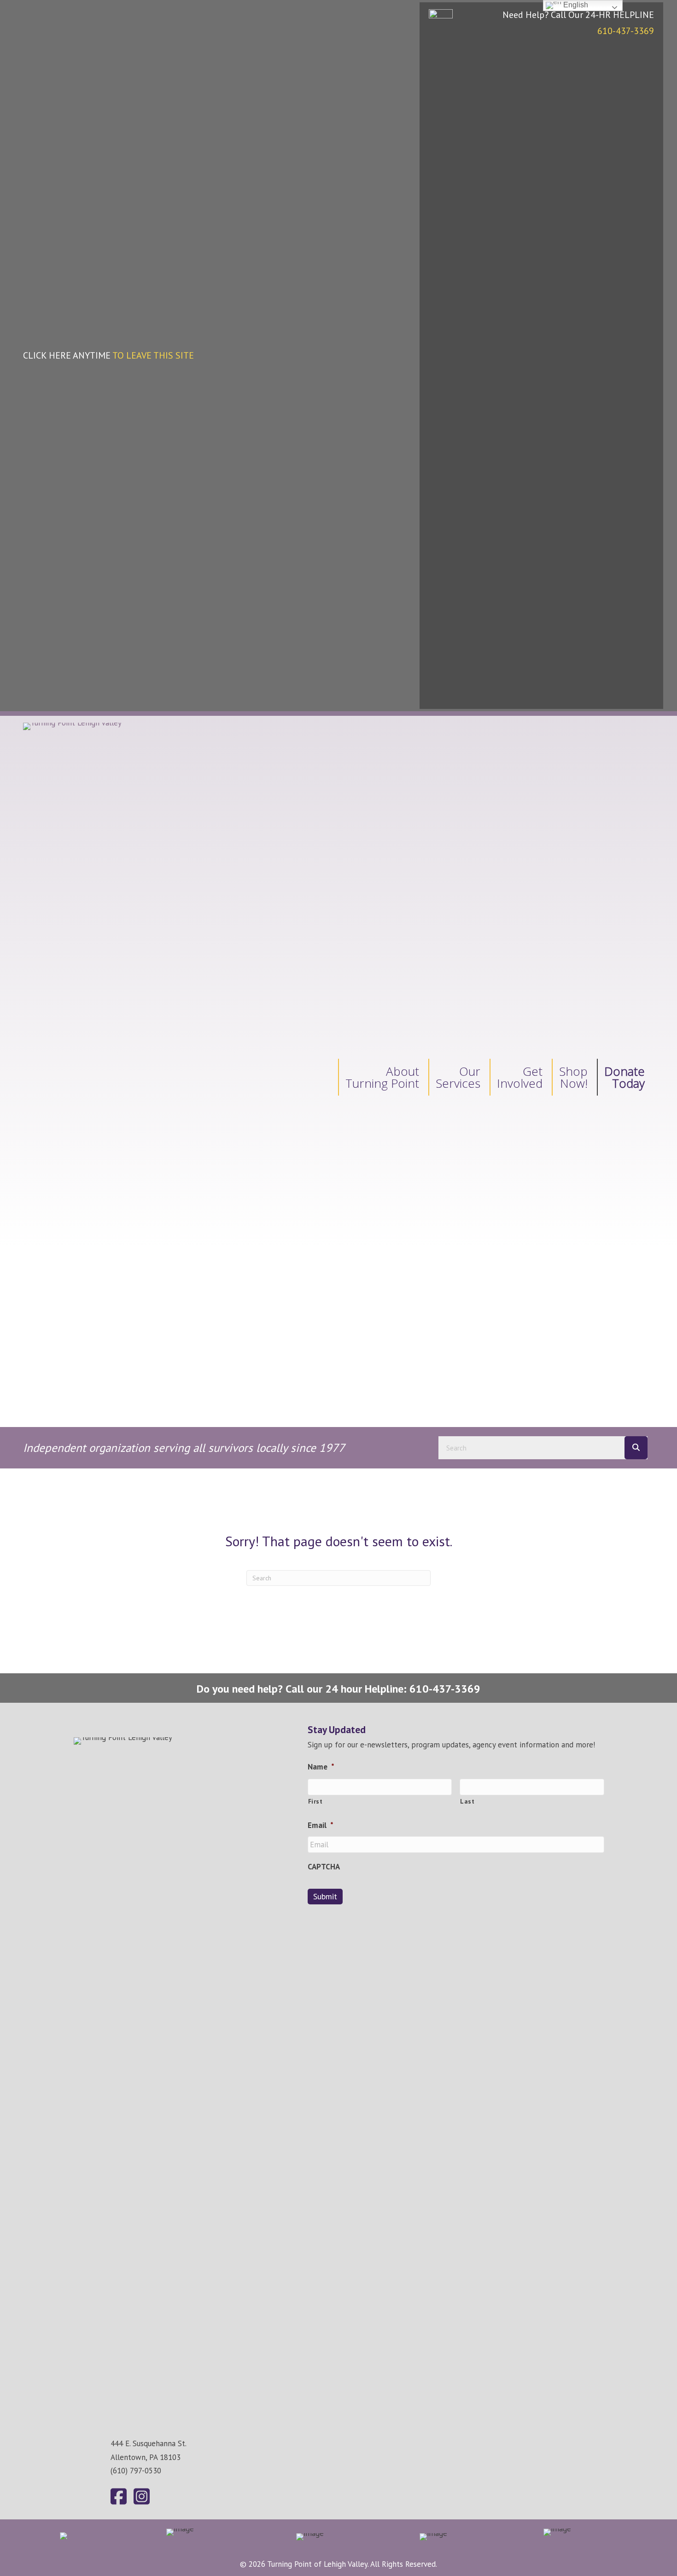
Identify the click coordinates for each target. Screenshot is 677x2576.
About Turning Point (382, 1077)
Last (467, 1801)
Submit (325, 1896)
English (575, 5)
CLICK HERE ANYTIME (108, 355)
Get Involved (520, 1077)
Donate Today (624, 1077)
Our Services (458, 1077)
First (315, 1801)
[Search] (636, 1448)
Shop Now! (573, 1077)
